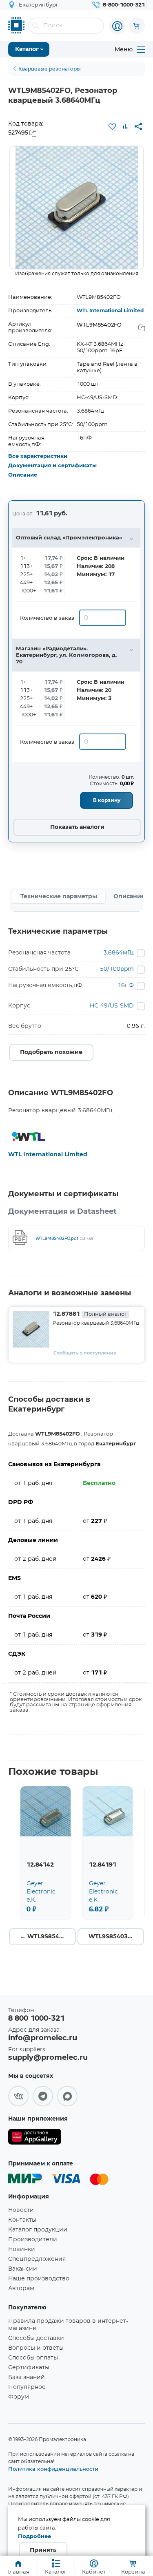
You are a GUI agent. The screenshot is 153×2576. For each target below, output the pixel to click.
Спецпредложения (37, 2259)
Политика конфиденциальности (53, 2469)
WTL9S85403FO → (116, 1937)
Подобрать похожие (51, 1052)
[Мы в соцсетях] (18, 2096)
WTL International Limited (110, 311)
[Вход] (117, 26)
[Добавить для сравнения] (125, 126)
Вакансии (23, 2269)
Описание (23, 475)
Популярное (27, 2387)
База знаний (27, 2377)
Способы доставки (36, 2338)
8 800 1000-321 (36, 2019)
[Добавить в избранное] (112, 126)
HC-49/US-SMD (112, 1006)
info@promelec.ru (43, 2038)
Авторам (21, 2289)
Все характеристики (38, 456)
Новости (21, 2210)
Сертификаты (29, 2368)
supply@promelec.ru (48, 2058)
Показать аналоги (77, 827)
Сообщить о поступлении (85, 1353)
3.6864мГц (119, 953)
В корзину (107, 800)
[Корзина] (137, 26)
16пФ (126, 985)
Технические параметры (59, 897)
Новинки (22, 2249)
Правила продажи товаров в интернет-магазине (68, 2325)
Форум (19, 2397)
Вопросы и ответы (36, 2348)
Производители (33, 2240)
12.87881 (90, 1314)
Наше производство (39, 2279)
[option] (77, 208)
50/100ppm (117, 969)
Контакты (22, 2220)
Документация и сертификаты (52, 466)
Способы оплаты (33, 2358)
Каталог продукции (38, 2230)
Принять (43, 2550)
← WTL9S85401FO (48, 1937)
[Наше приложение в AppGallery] (35, 2138)
